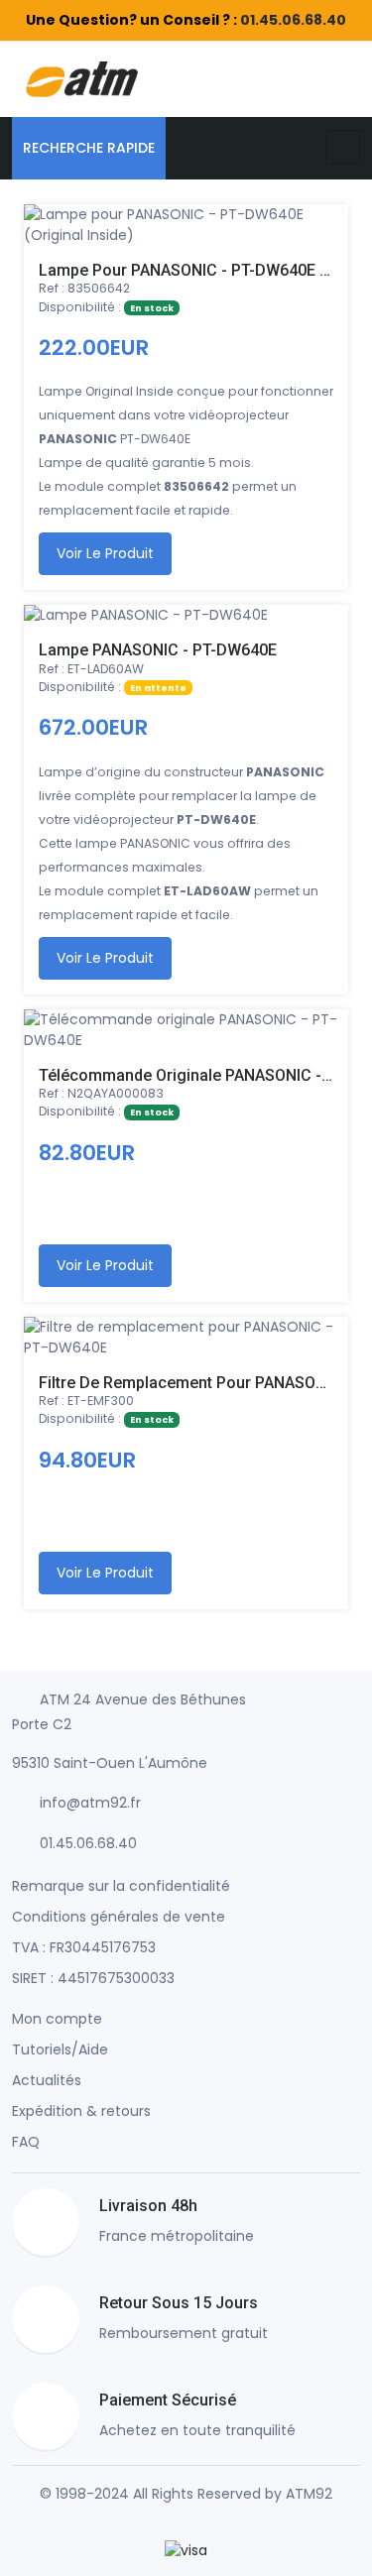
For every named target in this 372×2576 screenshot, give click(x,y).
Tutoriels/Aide (60, 2049)
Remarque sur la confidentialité (121, 1886)
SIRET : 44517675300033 (93, 1978)
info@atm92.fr (90, 1803)
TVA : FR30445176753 (84, 1947)
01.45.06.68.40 (293, 20)
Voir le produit (105, 553)
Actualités (47, 2080)
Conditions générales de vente (119, 1917)
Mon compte (57, 2019)
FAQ (26, 2142)
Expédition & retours (81, 2111)
